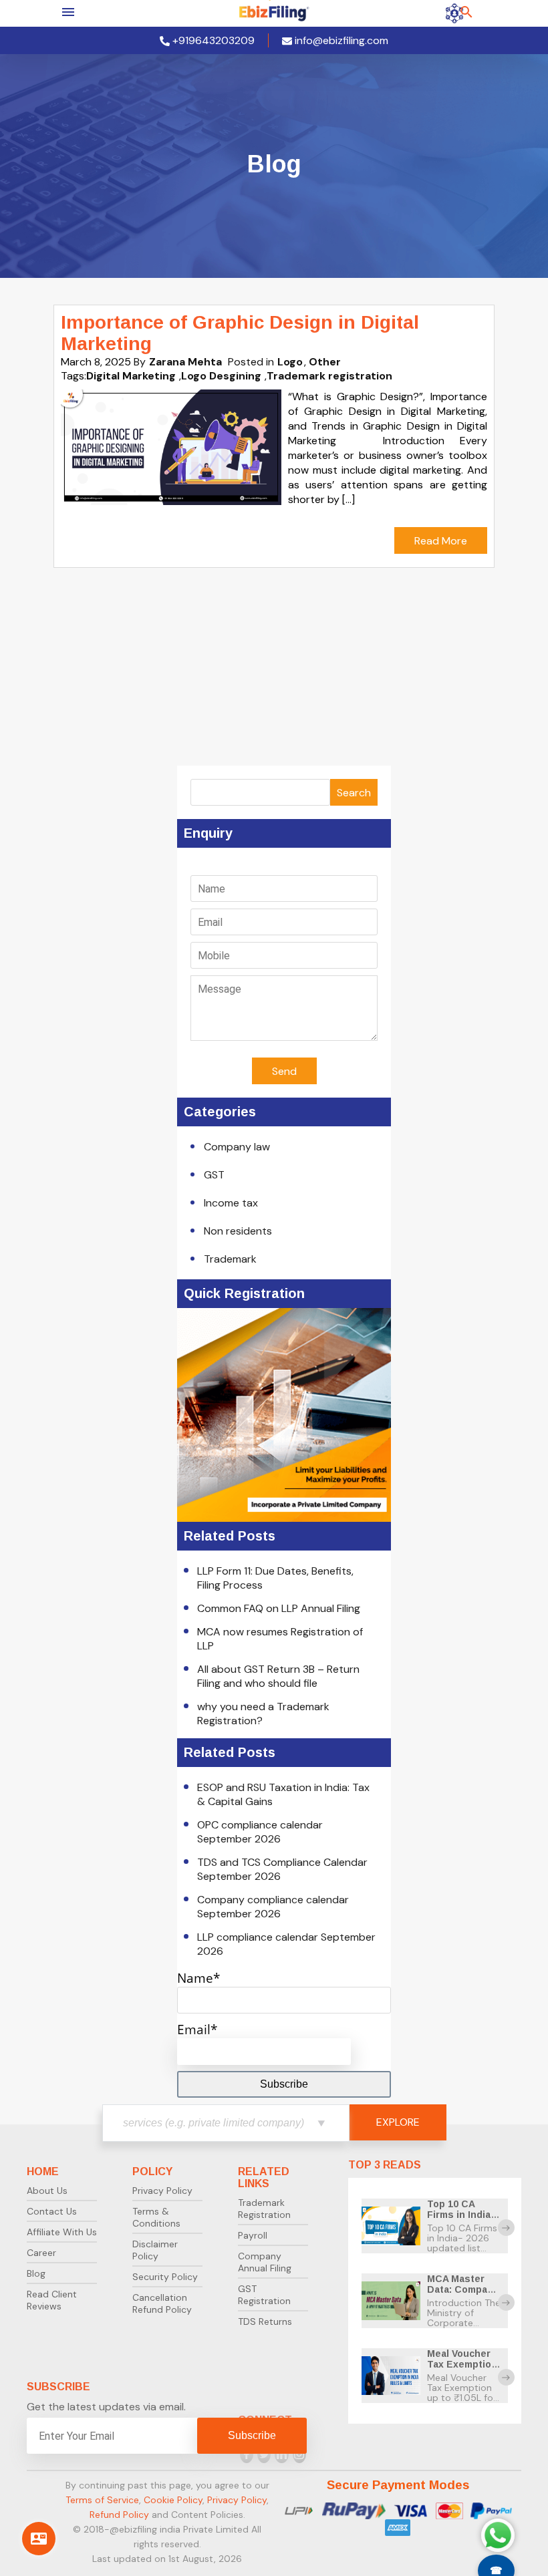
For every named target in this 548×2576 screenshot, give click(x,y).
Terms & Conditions (156, 2217)
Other (325, 362)
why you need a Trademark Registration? (263, 1714)
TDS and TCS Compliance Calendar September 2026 (282, 1869)
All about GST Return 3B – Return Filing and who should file (278, 1676)
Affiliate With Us (62, 2232)
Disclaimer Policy (155, 2250)
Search (354, 793)
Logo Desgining (221, 376)
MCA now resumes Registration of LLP (280, 1639)
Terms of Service (102, 2500)
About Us (47, 2191)
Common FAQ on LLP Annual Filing (279, 1608)
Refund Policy (119, 2515)
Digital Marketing (131, 376)
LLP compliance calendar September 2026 (286, 1944)
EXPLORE (398, 2122)
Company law (237, 1147)
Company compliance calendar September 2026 (273, 1907)
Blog (36, 2273)
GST (214, 1175)
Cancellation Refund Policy (162, 2303)
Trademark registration (329, 376)
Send (284, 1071)
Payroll (253, 2235)
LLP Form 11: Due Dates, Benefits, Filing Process (275, 1578)
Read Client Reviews (52, 2300)
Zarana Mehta (185, 362)
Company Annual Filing (265, 2262)
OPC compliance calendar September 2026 (260, 1832)
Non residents (238, 1231)
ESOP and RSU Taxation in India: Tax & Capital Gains (283, 1794)
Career (41, 2253)
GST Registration (264, 2295)
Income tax (231, 1203)
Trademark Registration (264, 2209)
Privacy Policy (162, 2191)
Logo (290, 362)
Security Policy (165, 2277)
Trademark (230, 1259)
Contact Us (52, 2211)
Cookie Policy (173, 2500)
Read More (441, 541)
